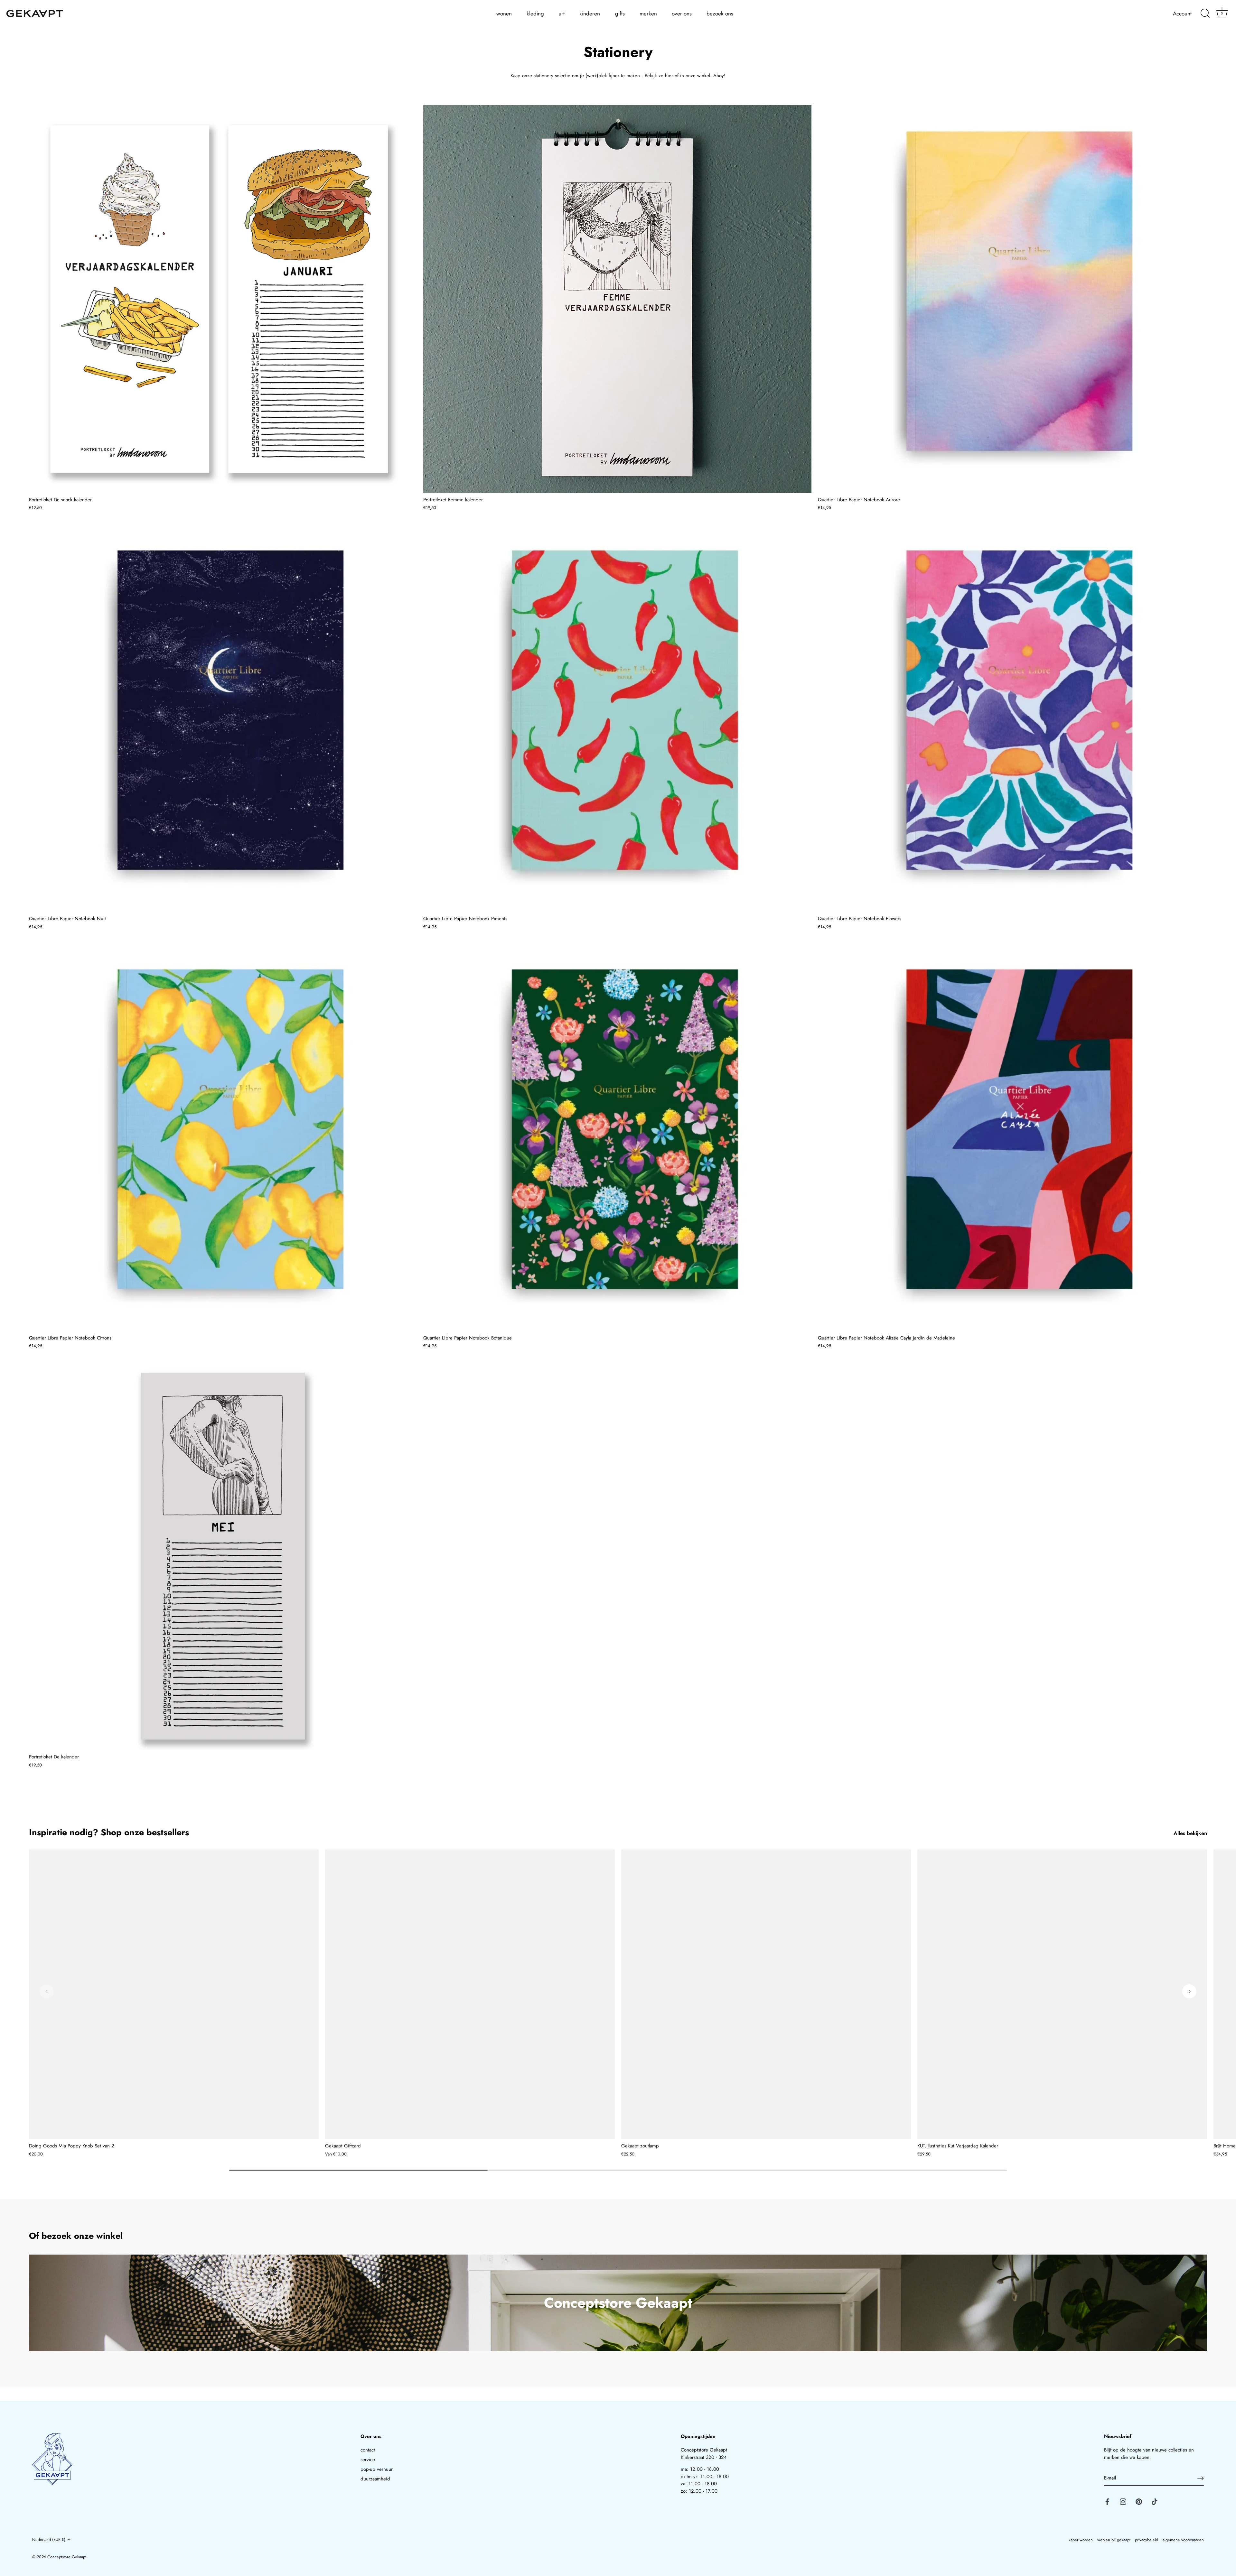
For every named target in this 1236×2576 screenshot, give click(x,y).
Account (1182, 14)
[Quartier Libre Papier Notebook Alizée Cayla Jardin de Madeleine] (1012, 1137)
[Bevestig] (1201, 2478)
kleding (535, 14)
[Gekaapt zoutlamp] (766, 1994)
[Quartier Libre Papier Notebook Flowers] (1012, 718)
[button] (47, 1991)
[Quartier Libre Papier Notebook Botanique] (617, 1137)
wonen (504, 14)
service (368, 2460)
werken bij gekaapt (1114, 2540)
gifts (620, 14)
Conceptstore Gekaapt (67, 2557)
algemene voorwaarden (1183, 2540)
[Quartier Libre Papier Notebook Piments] (617, 718)
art (562, 14)
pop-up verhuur (377, 2469)
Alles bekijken (1190, 1833)
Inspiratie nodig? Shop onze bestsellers (109, 1832)
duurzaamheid (375, 2479)
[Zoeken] (1205, 14)
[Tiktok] (1155, 2501)
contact (368, 2450)
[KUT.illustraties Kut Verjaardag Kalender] (1062, 1994)
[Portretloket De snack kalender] (223, 299)
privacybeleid (1147, 2540)
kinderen (590, 14)
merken (648, 14)
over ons (682, 14)
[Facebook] (1107, 2501)
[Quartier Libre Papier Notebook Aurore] (1012, 299)
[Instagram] (1123, 2501)
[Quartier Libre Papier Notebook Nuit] (223, 718)
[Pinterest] (1139, 2501)
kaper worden (1081, 2540)
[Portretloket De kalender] (223, 1556)
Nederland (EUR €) (49, 2540)
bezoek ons (720, 14)
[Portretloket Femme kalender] (617, 299)
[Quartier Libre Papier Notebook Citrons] (223, 1137)
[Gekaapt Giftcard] (470, 1994)
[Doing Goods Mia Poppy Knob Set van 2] (174, 1994)
